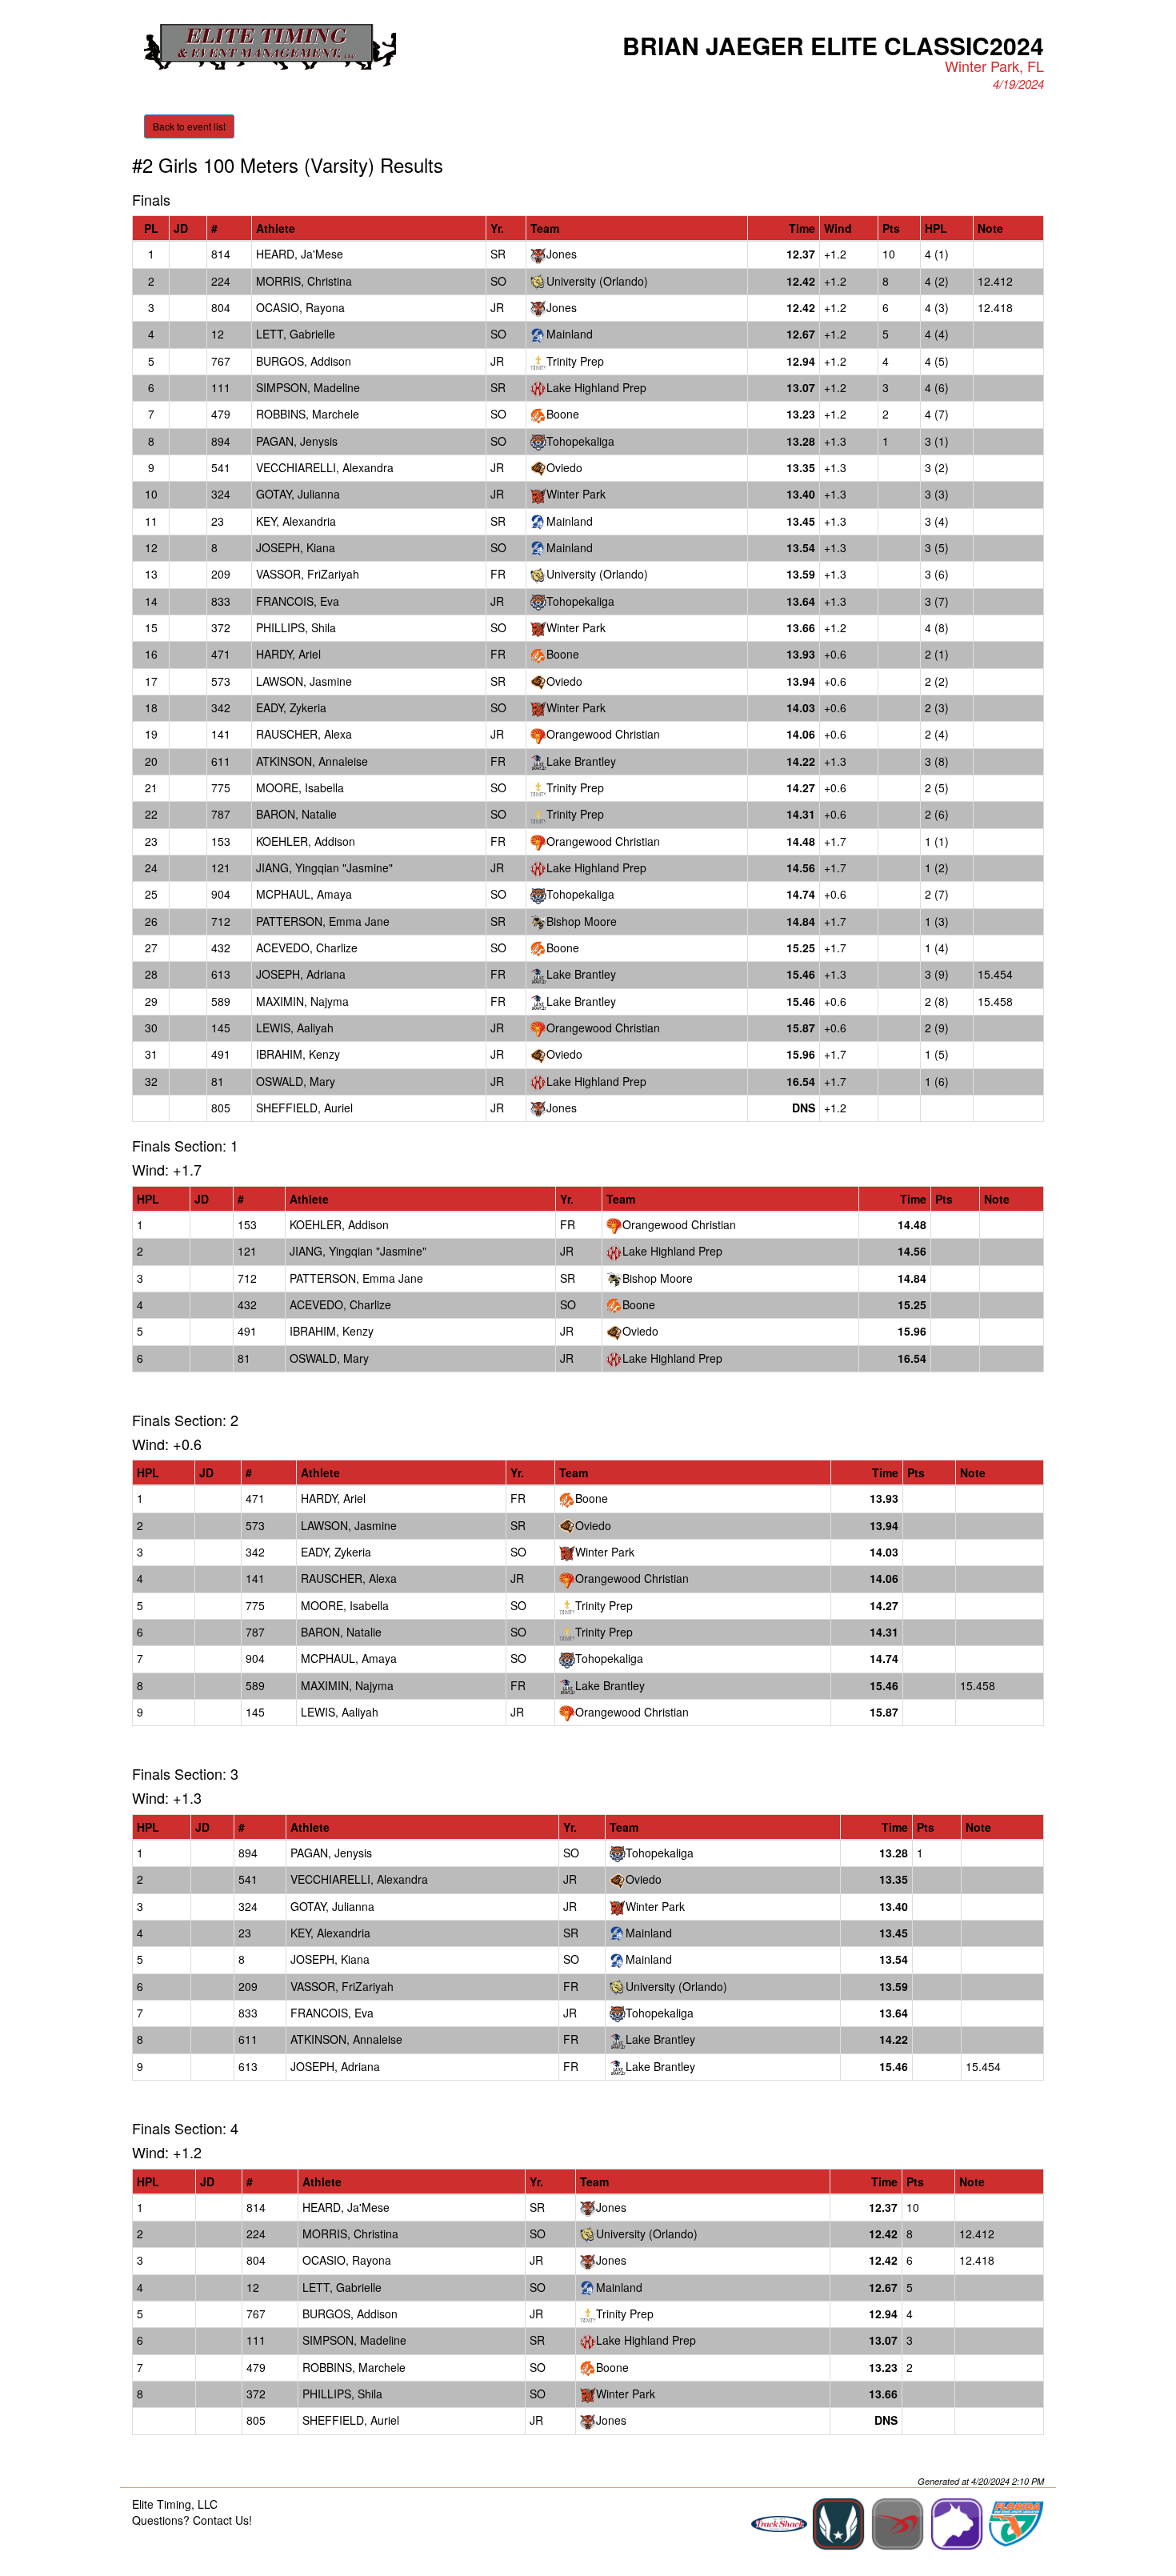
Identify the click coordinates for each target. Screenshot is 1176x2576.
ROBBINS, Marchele (308, 414)
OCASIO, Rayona (300, 307)
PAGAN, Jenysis (297, 441)
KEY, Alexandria (296, 521)
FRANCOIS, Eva (298, 601)
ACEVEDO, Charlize (307, 947)
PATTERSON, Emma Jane (323, 921)
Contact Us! (222, 2520)
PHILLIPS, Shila (296, 627)
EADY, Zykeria (291, 707)
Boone (563, 414)
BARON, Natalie (296, 814)
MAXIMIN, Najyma (302, 1001)
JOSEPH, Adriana (301, 974)
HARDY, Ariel (288, 654)
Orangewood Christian (603, 734)
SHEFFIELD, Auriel (304, 1108)
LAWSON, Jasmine (304, 681)
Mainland (570, 334)
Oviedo (564, 467)
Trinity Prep (575, 361)
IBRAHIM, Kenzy (298, 1054)
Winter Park (576, 494)
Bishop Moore (582, 921)
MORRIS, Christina (304, 281)
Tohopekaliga (580, 441)
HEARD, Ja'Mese (300, 254)
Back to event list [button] (189, 126)
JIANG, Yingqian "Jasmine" (324, 867)
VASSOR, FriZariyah (308, 574)
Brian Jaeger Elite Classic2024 (833, 45)
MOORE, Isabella (300, 787)
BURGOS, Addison (304, 361)
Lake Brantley (581, 761)
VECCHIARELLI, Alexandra (325, 467)
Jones (562, 254)
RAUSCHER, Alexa (304, 734)
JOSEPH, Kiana (296, 547)
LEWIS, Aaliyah (295, 1028)
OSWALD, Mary (296, 1081)
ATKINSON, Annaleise (312, 761)
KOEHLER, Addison (306, 841)
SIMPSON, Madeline (308, 387)
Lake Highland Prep (596, 387)
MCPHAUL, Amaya (304, 894)
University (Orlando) (597, 281)
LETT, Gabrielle (296, 334)
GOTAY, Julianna (298, 494)
